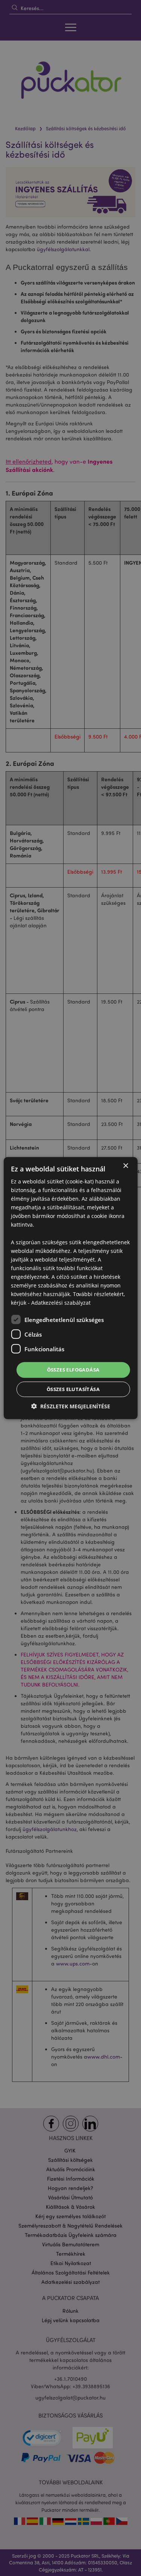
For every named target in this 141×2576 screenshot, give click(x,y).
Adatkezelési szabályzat (61, 1303)
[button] (71, 1406)
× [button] (125, 1166)
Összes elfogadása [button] (73, 1370)
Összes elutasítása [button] (73, 1389)
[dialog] (70, 1288)
